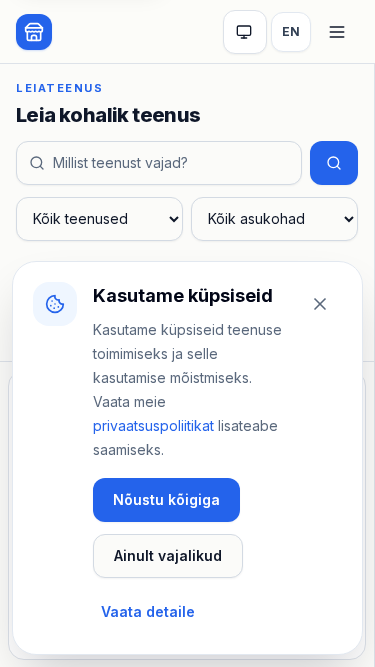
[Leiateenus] (34, 32)
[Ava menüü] (337, 32)
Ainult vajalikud (168, 555)
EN (291, 31)
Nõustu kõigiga (166, 499)
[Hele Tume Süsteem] (245, 32)
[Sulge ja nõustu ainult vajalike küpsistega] (320, 304)
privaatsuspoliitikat (153, 425)
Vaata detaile (148, 611)
